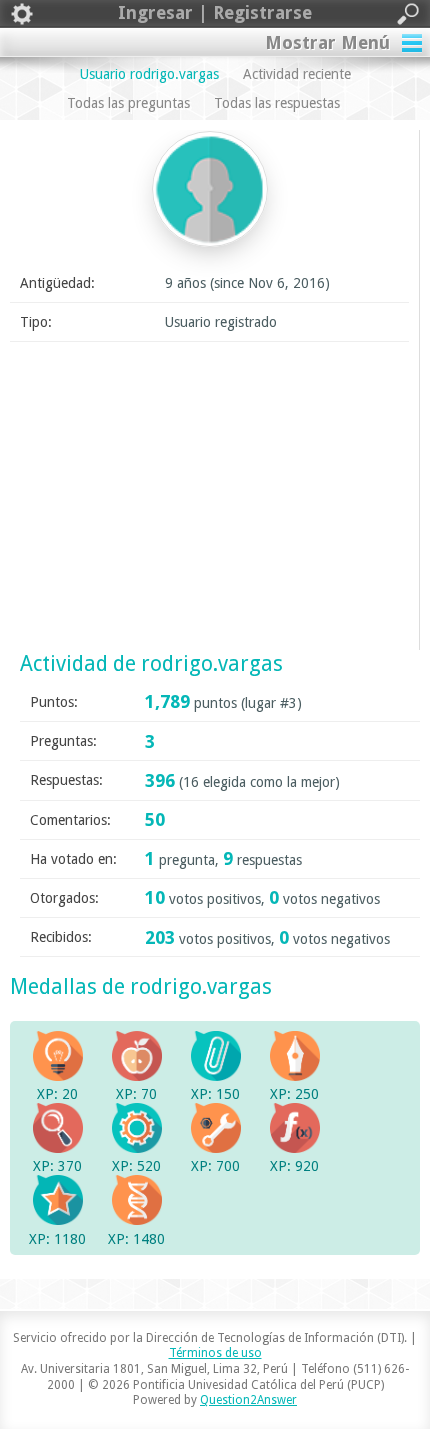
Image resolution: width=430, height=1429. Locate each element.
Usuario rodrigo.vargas (149, 74)
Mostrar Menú (327, 42)
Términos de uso (215, 1353)
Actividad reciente (297, 74)
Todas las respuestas (277, 103)
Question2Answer (248, 1400)
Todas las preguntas (128, 103)
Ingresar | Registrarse (215, 12)
